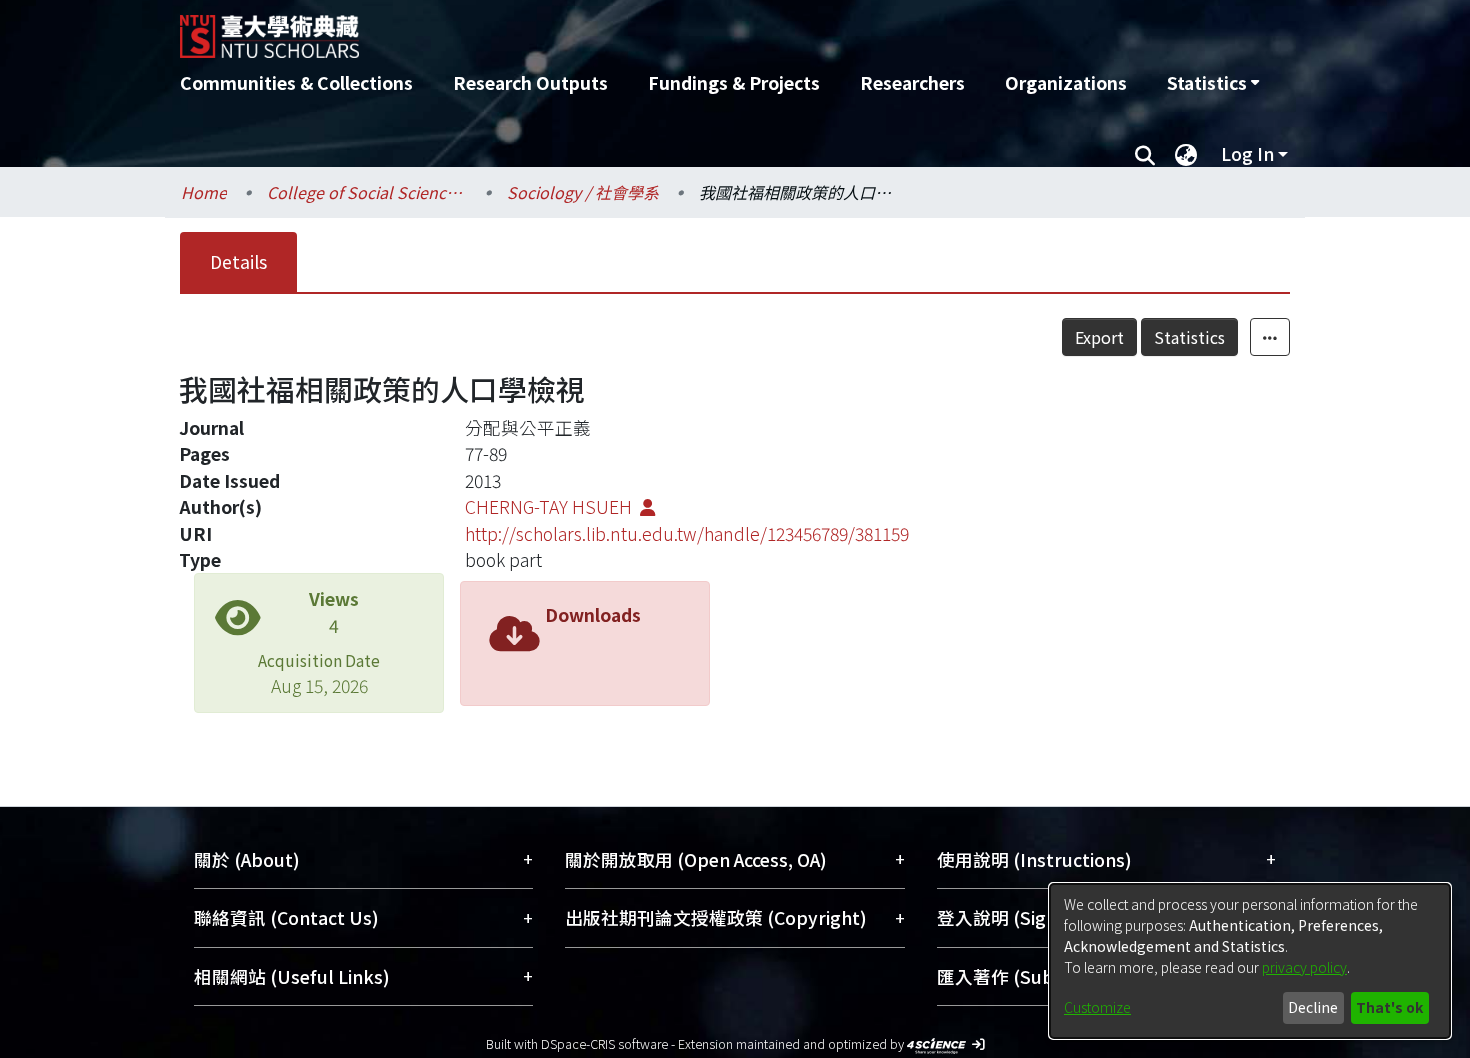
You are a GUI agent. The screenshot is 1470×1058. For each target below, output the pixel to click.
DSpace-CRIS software (604, 1043)
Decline (1313, 1007)
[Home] (627, 29)
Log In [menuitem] (1247, 153)
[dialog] (1250, 961)
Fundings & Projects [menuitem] (734, 82)
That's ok (1389, 1007)
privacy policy (1304, 967)
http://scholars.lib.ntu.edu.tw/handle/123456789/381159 (687, 533)
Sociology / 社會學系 (583, 192)
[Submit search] (1144, 154)
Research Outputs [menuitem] (530, 82)
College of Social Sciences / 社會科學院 (367, 192)
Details (238, 261)
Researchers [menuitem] (912, 82)
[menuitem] (1213, 83)
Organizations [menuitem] (1066, 82)
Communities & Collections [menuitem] (296, 82)
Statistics (1189, 337)
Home (204, 192)
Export (1099, 337)
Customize (1097, 1007)
